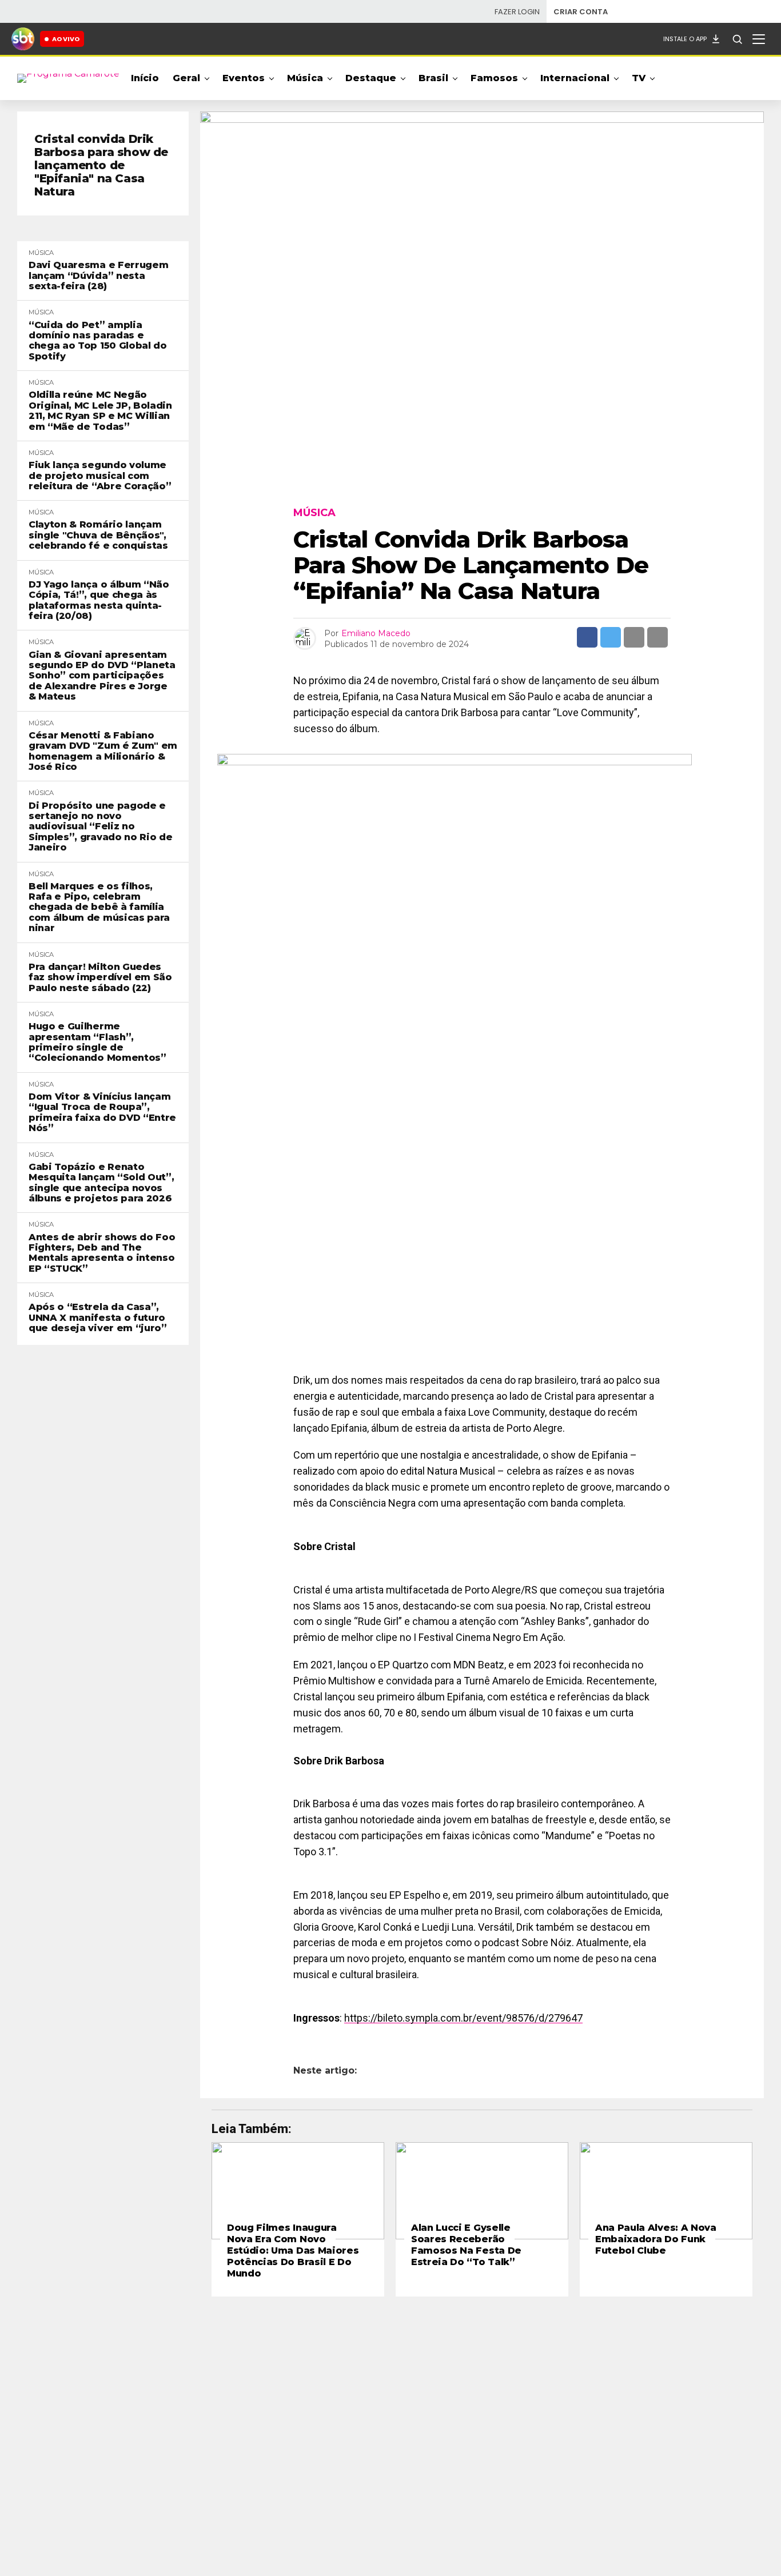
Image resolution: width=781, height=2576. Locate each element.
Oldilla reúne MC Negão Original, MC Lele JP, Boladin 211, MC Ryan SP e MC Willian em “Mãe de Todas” (100, 411)
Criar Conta (581, 12)
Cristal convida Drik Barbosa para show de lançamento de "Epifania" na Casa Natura (101, 165)
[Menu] (759, 39)
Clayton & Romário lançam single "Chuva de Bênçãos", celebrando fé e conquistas (98, 535)
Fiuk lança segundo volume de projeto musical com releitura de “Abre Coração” (100, 476)
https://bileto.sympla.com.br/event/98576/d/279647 (463, 2018)
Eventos (244, 78)
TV (639, 78)
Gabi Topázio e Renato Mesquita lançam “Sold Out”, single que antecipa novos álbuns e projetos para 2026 (101, 1183)
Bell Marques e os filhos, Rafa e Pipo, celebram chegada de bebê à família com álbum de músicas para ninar (99, 908)
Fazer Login (517, 12)
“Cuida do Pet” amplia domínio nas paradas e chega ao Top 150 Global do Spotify (98, 341)
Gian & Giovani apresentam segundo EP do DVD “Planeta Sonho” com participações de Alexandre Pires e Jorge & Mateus (102, 676)
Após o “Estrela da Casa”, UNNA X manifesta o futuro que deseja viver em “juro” (98, 1318)
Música (305, 78)
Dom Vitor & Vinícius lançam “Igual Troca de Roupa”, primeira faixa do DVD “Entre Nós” (102, 1113)
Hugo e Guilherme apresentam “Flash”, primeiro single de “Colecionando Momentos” (97, 1042)
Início (145, 78)
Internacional (575, 78)
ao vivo (66, 39)
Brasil (433, 78)
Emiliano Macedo (376, 633)
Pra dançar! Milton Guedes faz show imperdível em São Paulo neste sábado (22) (100, 978)
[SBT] (23, 39)
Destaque (371, 78)
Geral (186, 78)
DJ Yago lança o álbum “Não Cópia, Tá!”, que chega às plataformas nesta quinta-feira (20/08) (99, 600)
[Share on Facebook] (587, 637)
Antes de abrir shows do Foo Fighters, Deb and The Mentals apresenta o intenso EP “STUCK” (102, 1253)
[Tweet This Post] (611, 637)
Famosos (494, 78)
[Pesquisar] (737, 39)
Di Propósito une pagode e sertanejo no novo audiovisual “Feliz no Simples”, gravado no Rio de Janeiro (100, 827)
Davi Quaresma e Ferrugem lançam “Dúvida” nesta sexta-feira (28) (98, 276)
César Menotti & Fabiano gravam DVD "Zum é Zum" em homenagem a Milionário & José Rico (103, 751)
